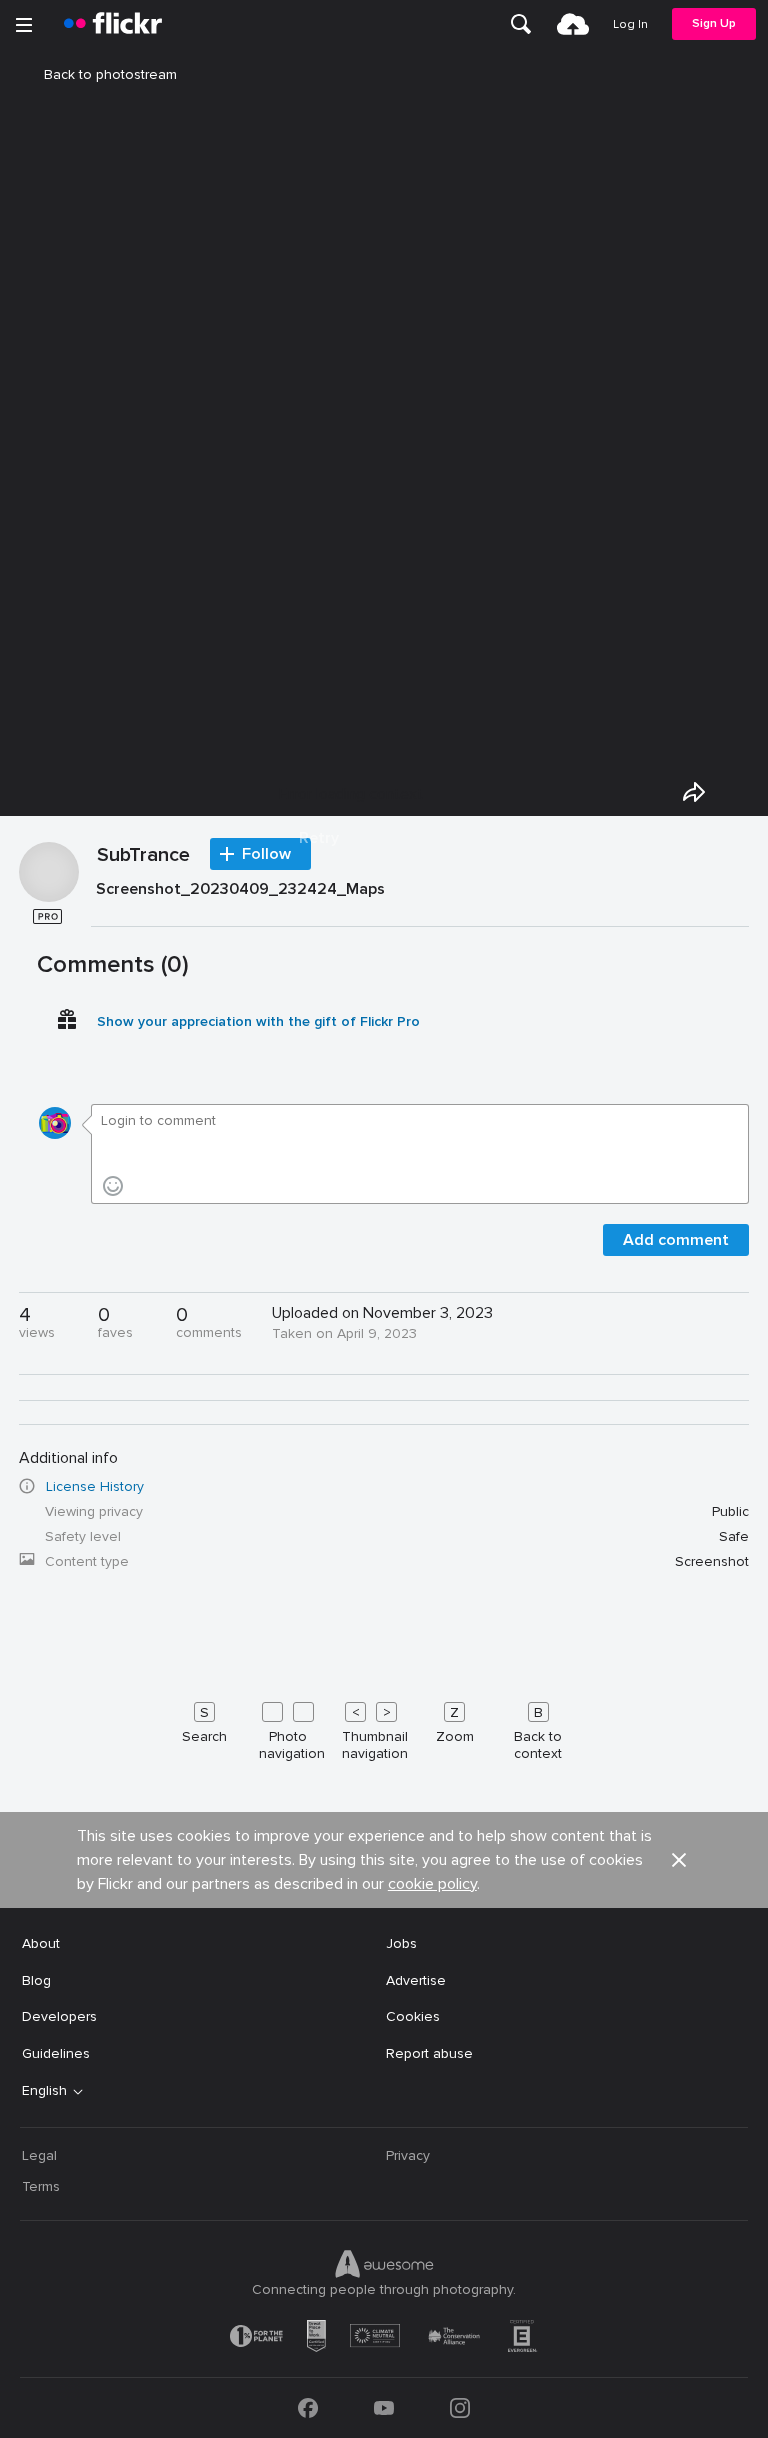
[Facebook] (308, 2408)
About (41, 1943)
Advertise (416, 1980)
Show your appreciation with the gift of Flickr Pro (258, 1021)
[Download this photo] (740, 792)
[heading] (113, 24)
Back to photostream (110, 74)
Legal (39, 2155)
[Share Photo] (694, 792)
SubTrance (143, 856)
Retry (319, 838)
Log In (630, 24)
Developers (59, 2016)
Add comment (676, 1240)
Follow (266, 854)
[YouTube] (384, 2408)
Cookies (413, 2016)
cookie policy (432, 1884)
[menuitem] (521, 24)
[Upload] (573, 24)
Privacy (408, 2155)
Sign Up (714, 23)
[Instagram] (460, 2408)
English (44, 2091)
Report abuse (429, 2053)
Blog (36, 1980)
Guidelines (56, 2053)
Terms (41, 2186)
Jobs (401, 1943)
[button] (679, 1860)
